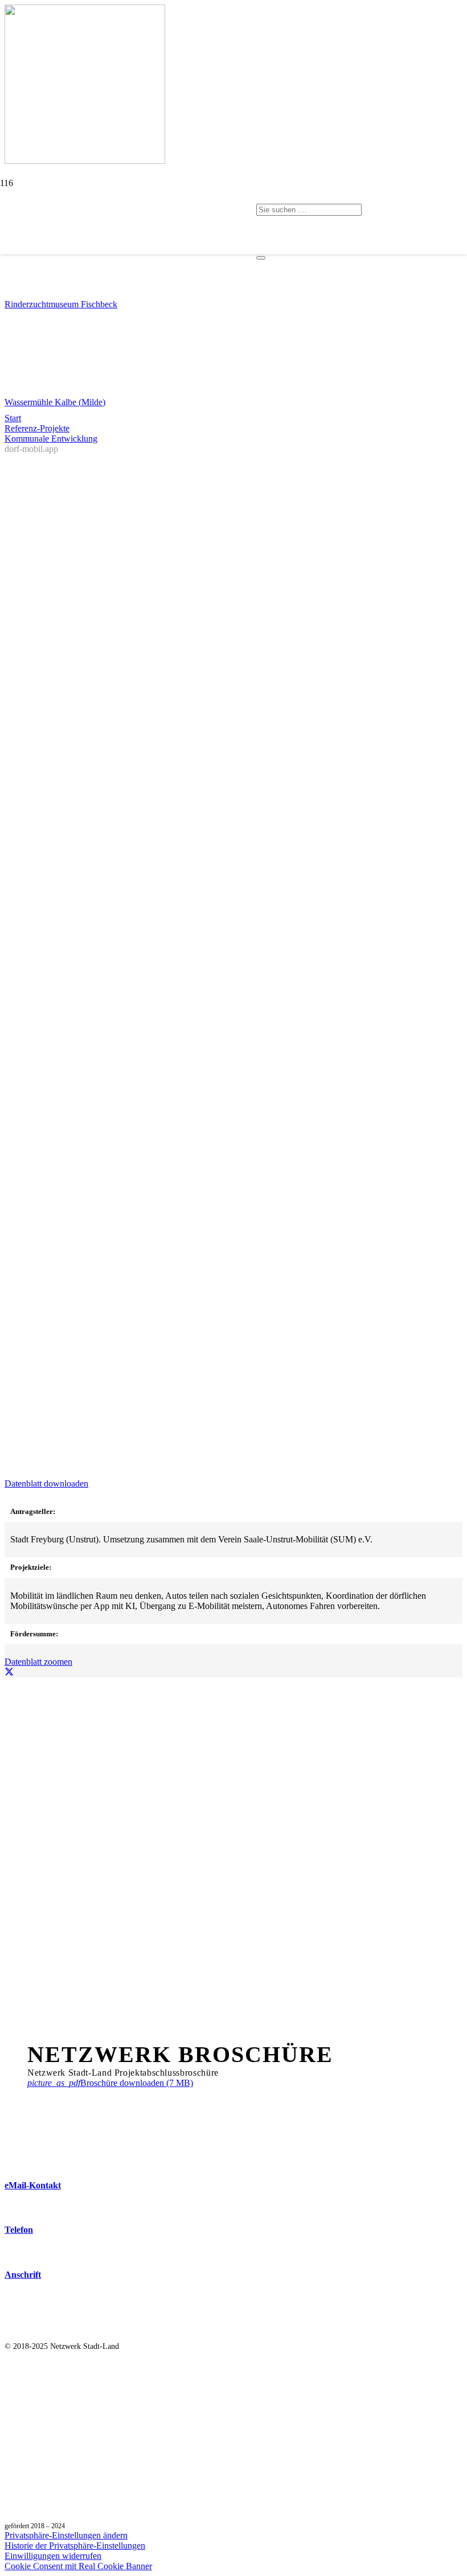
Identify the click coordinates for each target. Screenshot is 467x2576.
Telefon (19, 2230)
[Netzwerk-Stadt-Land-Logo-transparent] (128, 268)
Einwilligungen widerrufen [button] (53, 2556)
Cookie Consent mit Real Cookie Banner (78, 2566)
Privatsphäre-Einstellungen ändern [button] (66, 2535)
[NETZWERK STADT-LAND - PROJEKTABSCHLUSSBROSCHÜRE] (69, 2036)
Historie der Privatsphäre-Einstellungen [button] (75, 2546)
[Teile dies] (9, 1672)
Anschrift (23, 2275)
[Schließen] (261, 258)
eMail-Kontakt (33, 2185)
